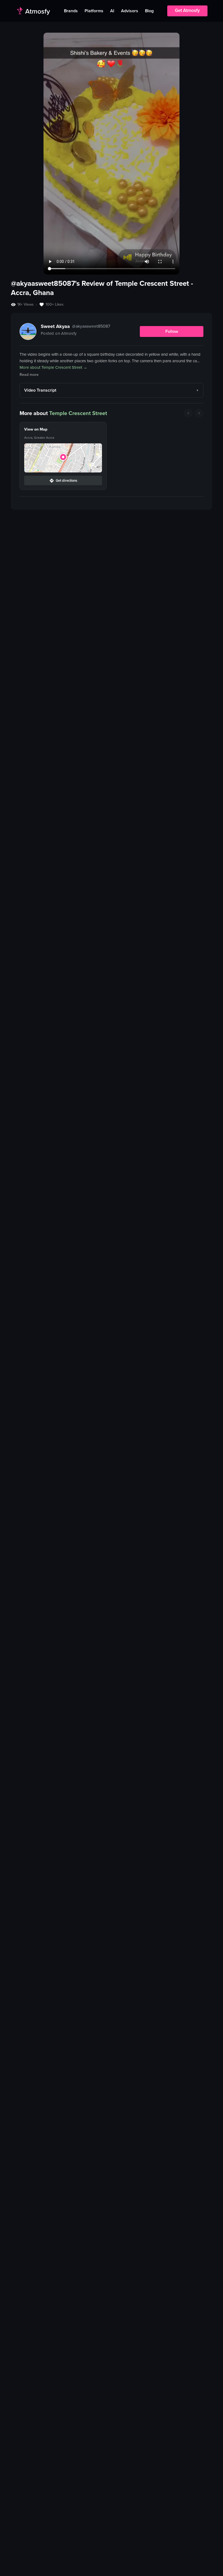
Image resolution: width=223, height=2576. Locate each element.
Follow (172, 331)
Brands (71, 11)
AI (112, 11)
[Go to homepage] (33, 11)
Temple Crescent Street (78, 413)
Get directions (66, 480)
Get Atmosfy (187, 10)
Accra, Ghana (32, 293)
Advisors (130, 11)
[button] (63, 458)
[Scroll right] (199, 413)
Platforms (94, 11)
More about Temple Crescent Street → (53, 367)
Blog (149, 11)
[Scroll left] (188, 413)
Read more (29, 375)
